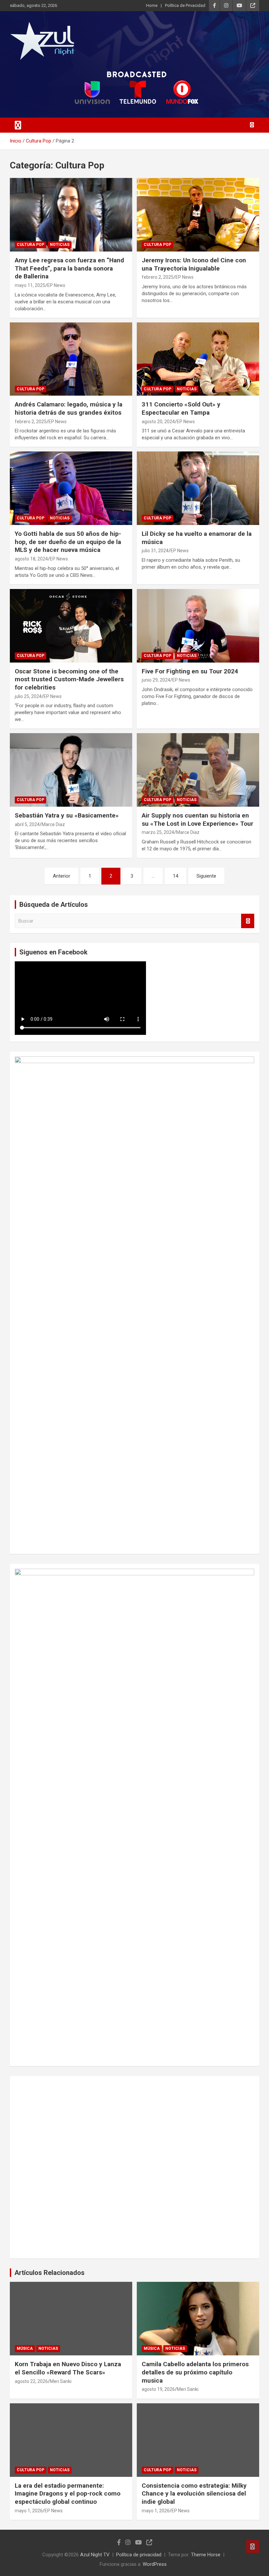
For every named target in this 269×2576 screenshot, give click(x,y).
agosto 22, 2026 (31, 2381)
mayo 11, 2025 (30, 285)
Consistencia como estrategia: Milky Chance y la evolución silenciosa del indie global (194, 2494)
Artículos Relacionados (50, 2273)
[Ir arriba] (253, 2546)
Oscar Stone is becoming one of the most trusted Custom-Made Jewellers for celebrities (69, 679)
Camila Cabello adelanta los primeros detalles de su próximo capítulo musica (195, 2372)
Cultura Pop (31, 245)
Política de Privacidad (185, 5)
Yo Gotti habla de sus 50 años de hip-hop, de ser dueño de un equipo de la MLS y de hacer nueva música (68, 542)
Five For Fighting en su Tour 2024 (190, 671)
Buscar (248, 921)
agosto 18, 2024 (31, 559)
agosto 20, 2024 (158, 422)
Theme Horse (206, 2555)
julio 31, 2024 (155, 551)
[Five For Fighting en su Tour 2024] (198, 626)
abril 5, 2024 (27, 824)
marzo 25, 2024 (158, 832)
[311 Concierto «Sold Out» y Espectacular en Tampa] (198, 359)
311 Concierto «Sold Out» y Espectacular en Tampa (181, 408)
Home (152, 5)
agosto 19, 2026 (158, 2389)
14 (176, 876)
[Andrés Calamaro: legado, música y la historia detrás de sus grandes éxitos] (71, 359)
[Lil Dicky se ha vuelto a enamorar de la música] (198, 488)
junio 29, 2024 (156, 680)
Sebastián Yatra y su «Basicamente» (67, 815)
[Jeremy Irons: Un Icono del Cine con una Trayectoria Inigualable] (198, 215)
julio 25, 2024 (28, 696)
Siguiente (206, 876)
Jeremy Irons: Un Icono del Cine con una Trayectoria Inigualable (194, 264)
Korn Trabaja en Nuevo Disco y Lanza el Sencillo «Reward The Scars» (68, 2368)
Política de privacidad (139, 2555)
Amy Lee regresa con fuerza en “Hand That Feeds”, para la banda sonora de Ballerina (69, 268)
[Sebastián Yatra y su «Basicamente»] (71, 770)
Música (25, 2348)
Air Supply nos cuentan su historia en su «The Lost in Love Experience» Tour (197, 819)
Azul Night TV (95, 2555)
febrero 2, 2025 (158, 277)
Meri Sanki (61, 2381)
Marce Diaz (53, 824)
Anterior (62, 876)
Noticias (60, 245)
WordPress (155, 2564)
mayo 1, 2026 (29, 2511)
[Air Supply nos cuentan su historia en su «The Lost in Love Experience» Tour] (198, 770)
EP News (56, 285)
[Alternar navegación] (18, 125)
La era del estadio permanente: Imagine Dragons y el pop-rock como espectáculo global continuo (68, 2494)
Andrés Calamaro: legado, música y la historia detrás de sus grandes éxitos (69, 408)
